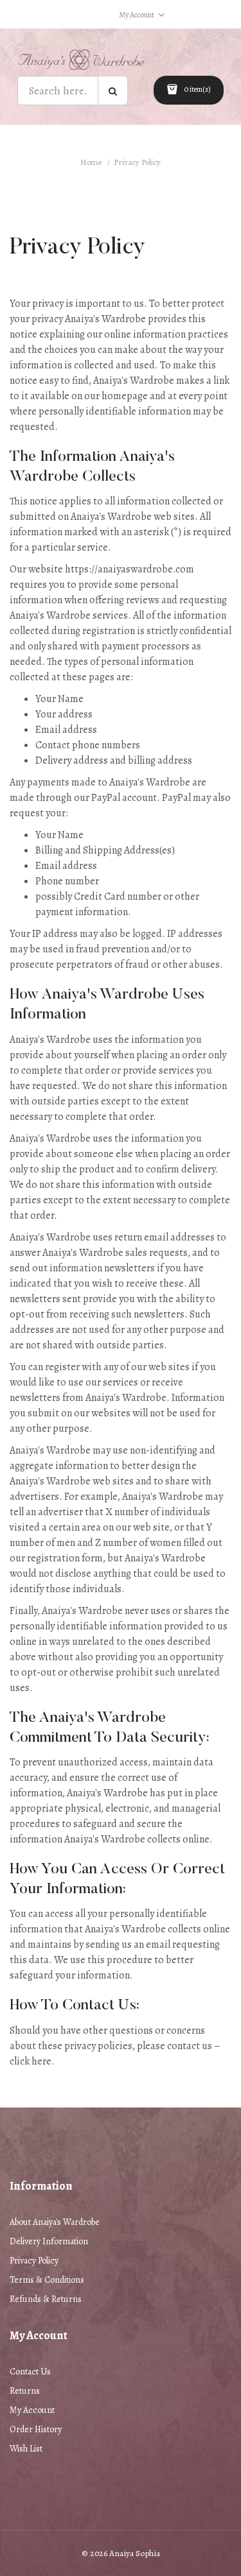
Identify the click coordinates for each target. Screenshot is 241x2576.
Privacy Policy (137, 162)
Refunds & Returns (46, 2299)
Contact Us (30, 2372)
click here (31, 2061)
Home (91, 162)
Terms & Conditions (47, 2280)
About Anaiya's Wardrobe (55, 2222)
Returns (25, 2391)
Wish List (26, 2449)
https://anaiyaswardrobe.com (129, 569)
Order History (36, 2429)
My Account (32, 2410)
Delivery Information (49, 2241)
